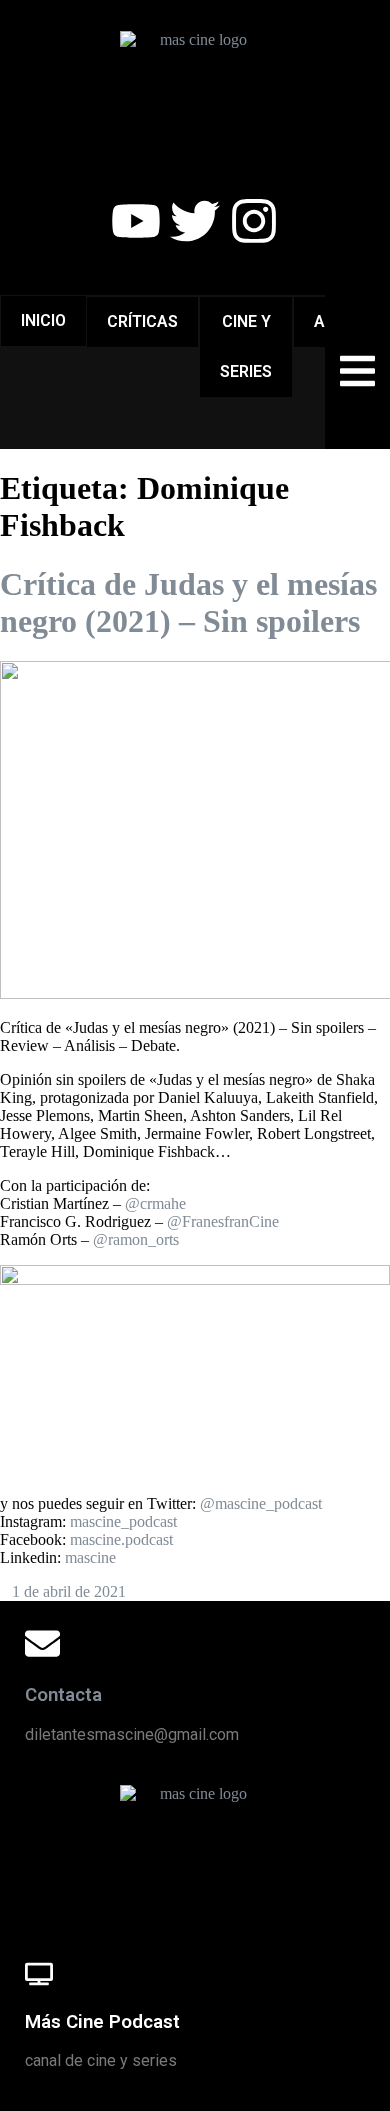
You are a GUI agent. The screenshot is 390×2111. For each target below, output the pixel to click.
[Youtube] (136, 221)
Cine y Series (246, 346)
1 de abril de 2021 (69, 1591)
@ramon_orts (136, 1239)
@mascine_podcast (261, 1503)
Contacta (63, 1695)
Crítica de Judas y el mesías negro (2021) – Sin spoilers (188, 602)
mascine (90, 1557)
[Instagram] (254, 221)
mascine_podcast (123, 1521)
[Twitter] (195, 221)
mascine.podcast (121, 1539)
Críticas (142, 321)
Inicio (43, 320)
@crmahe (155, 1203)
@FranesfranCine (223, 1221)
